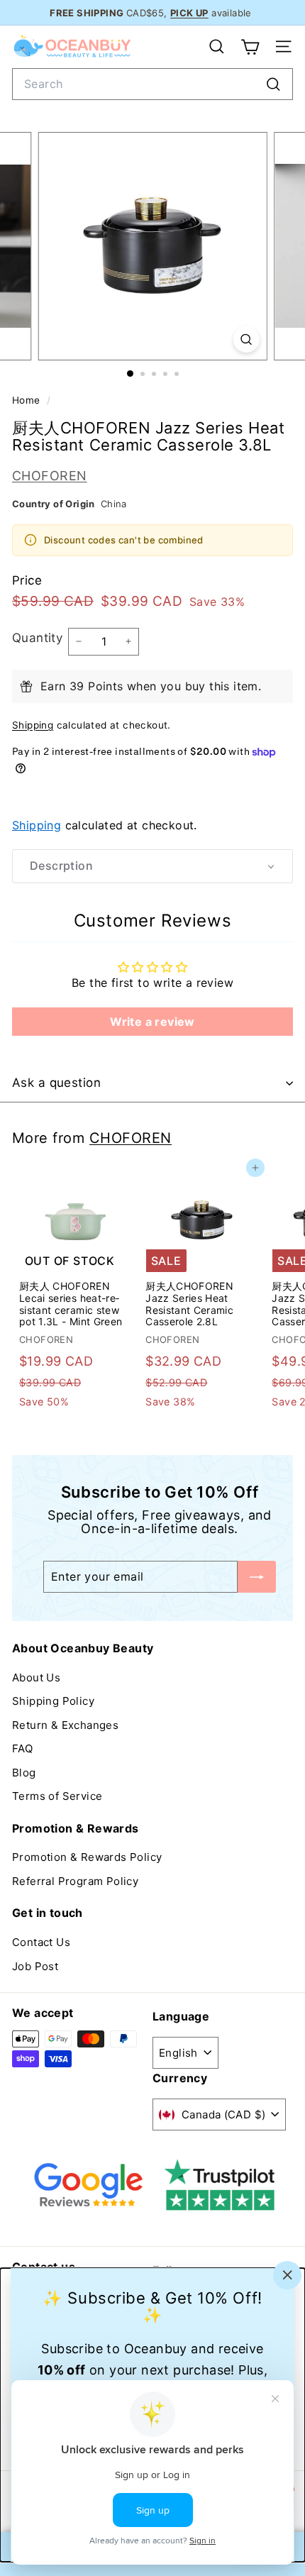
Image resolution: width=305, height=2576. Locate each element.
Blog (24, 1773)
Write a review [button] (152, 1022)
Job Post (35, 1966)
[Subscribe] (257, 1577)
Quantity (37, 638)
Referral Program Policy (75, 1881)
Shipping (33, 725)
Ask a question (56, 1083)
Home (28, 400)
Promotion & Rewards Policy (87, 1857)
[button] (152, 866)
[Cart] (250, 47)
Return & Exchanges (65, 1725)
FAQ (22, 1748)
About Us (36, 1677)
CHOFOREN (50, 476)
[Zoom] (246, 339)
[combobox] (152, 84)
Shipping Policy (53, 1701)
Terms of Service (57, 1796)
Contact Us (41, 1942)
